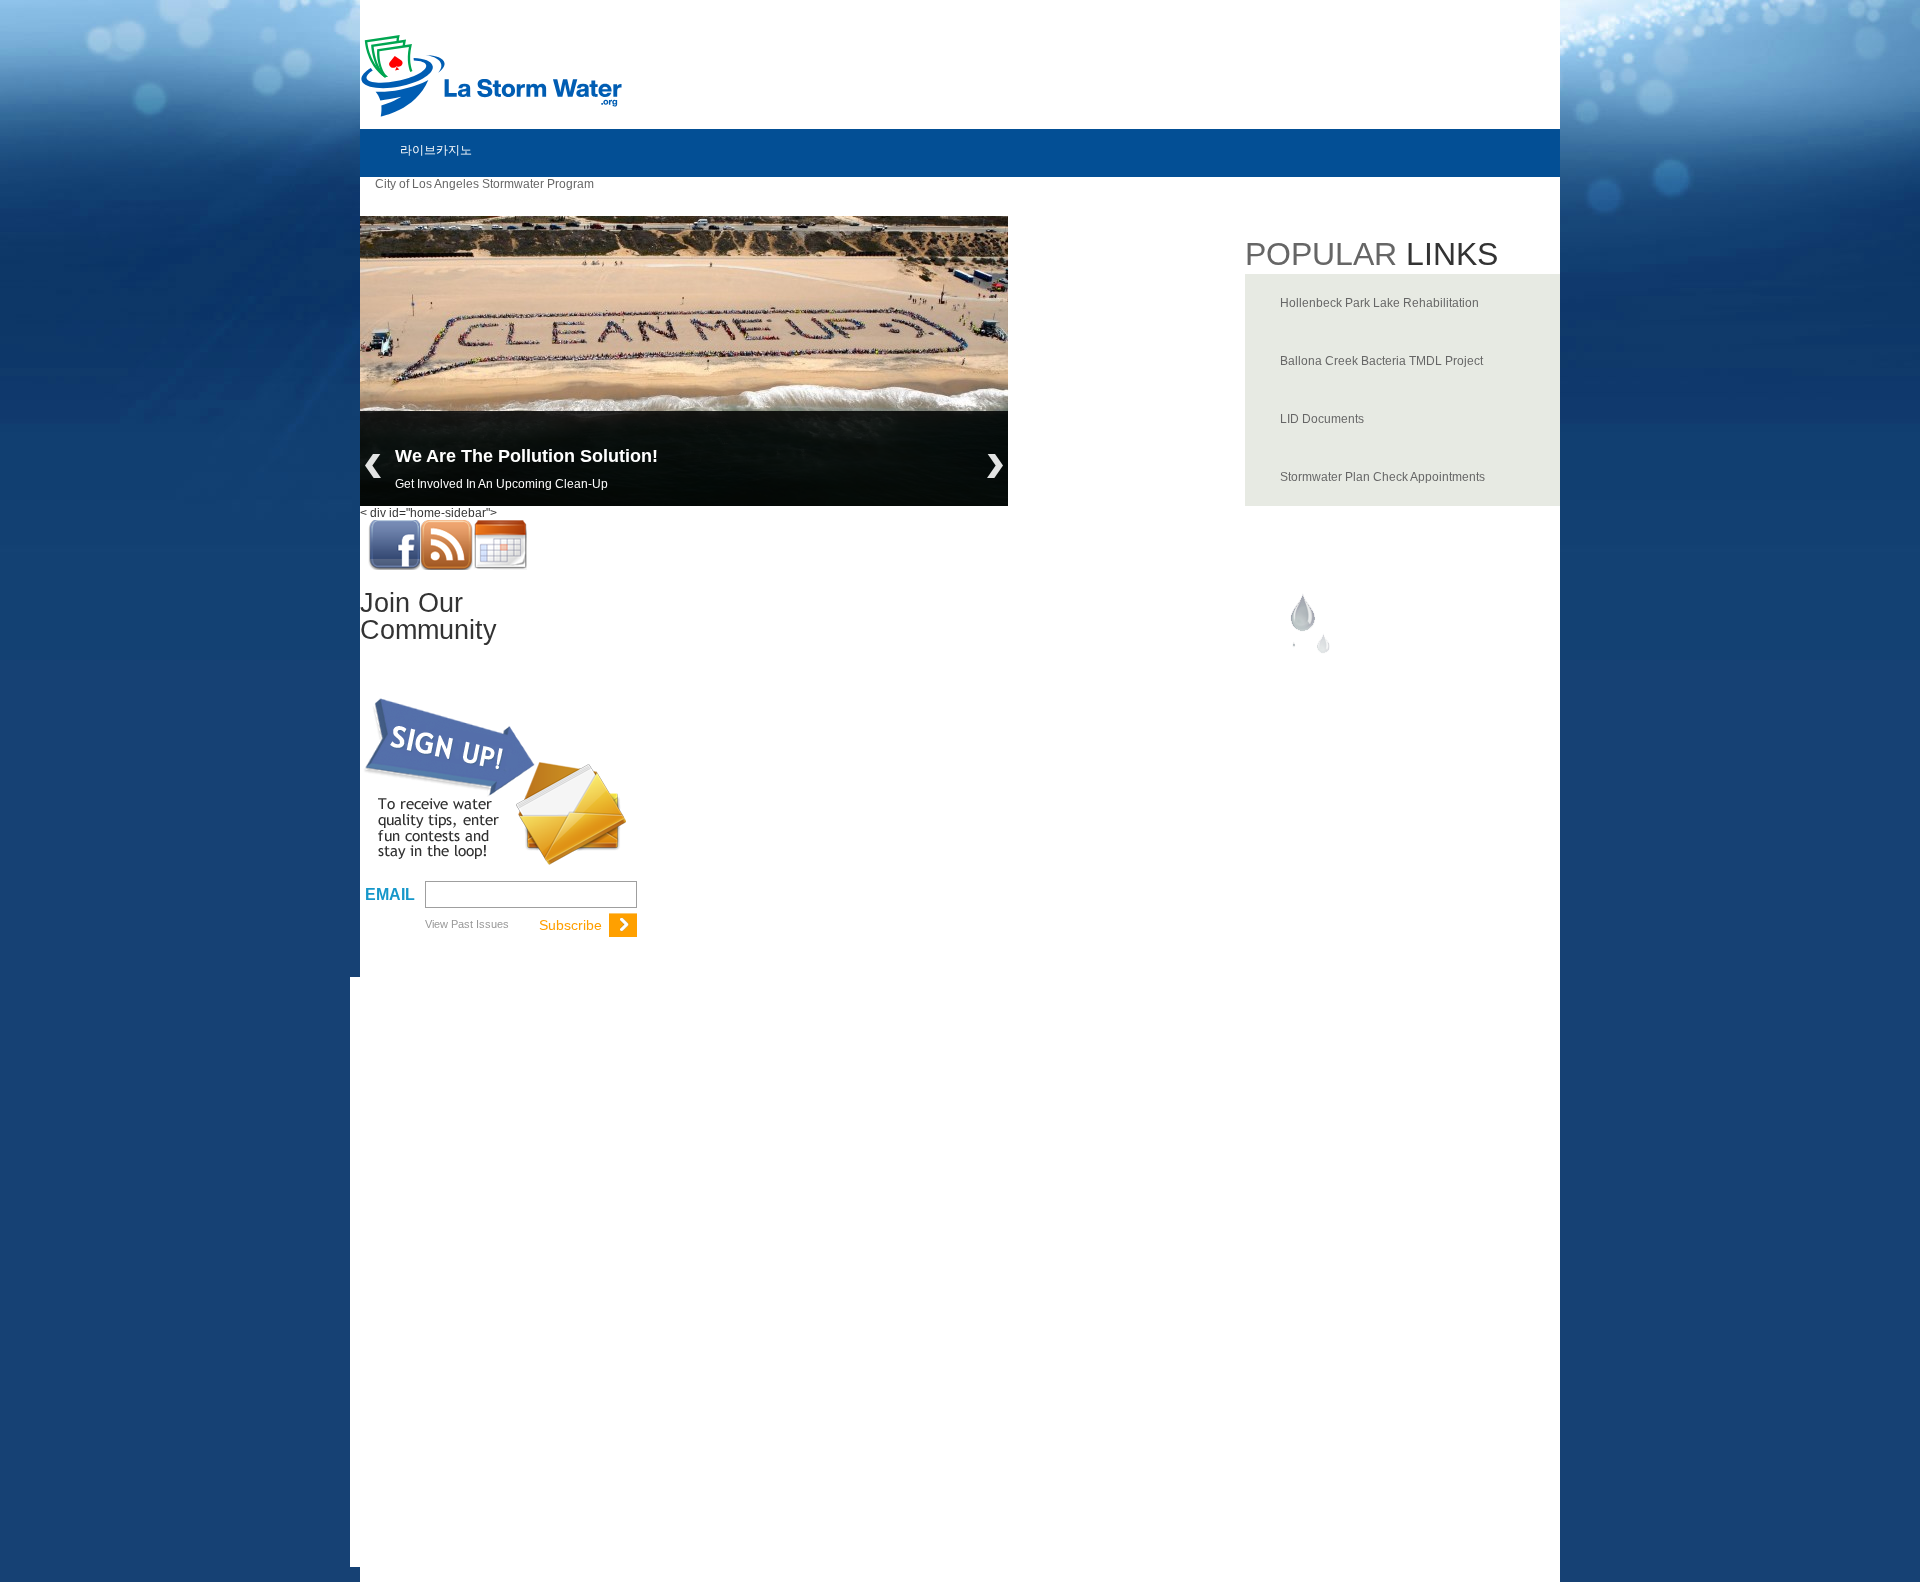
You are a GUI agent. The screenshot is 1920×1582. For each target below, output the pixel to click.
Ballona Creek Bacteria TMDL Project (1381, 361)
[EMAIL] (528, 893)
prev (373, 466)
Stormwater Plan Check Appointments (1382, 477)
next (995, 466)
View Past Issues (467, 924)
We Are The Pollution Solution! (526, 456)
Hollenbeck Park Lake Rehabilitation (1379, 303)
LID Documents (1322, 419)
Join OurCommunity (428, 616)
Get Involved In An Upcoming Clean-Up (501, 484)
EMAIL (390, 894)
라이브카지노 (436, 150)
